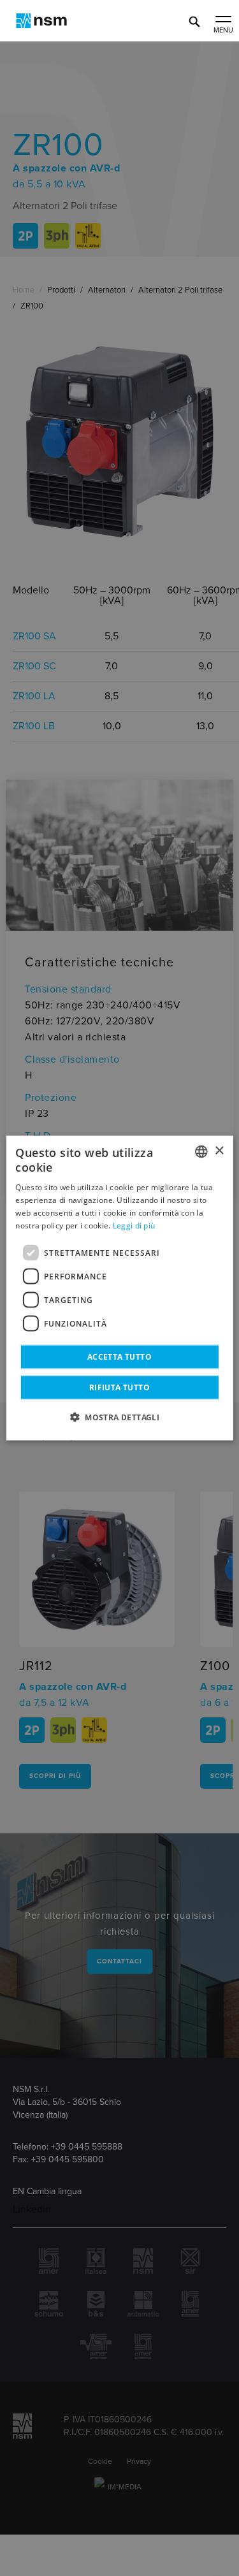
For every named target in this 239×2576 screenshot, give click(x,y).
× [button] (219, 1151)
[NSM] (41, 21)
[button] (119, 1417)
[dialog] (119, 1288)
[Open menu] (223, 20)
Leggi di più (134, 1225)
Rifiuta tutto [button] (119, 1387)
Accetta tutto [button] (119, 1357)
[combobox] (201, 1151)
